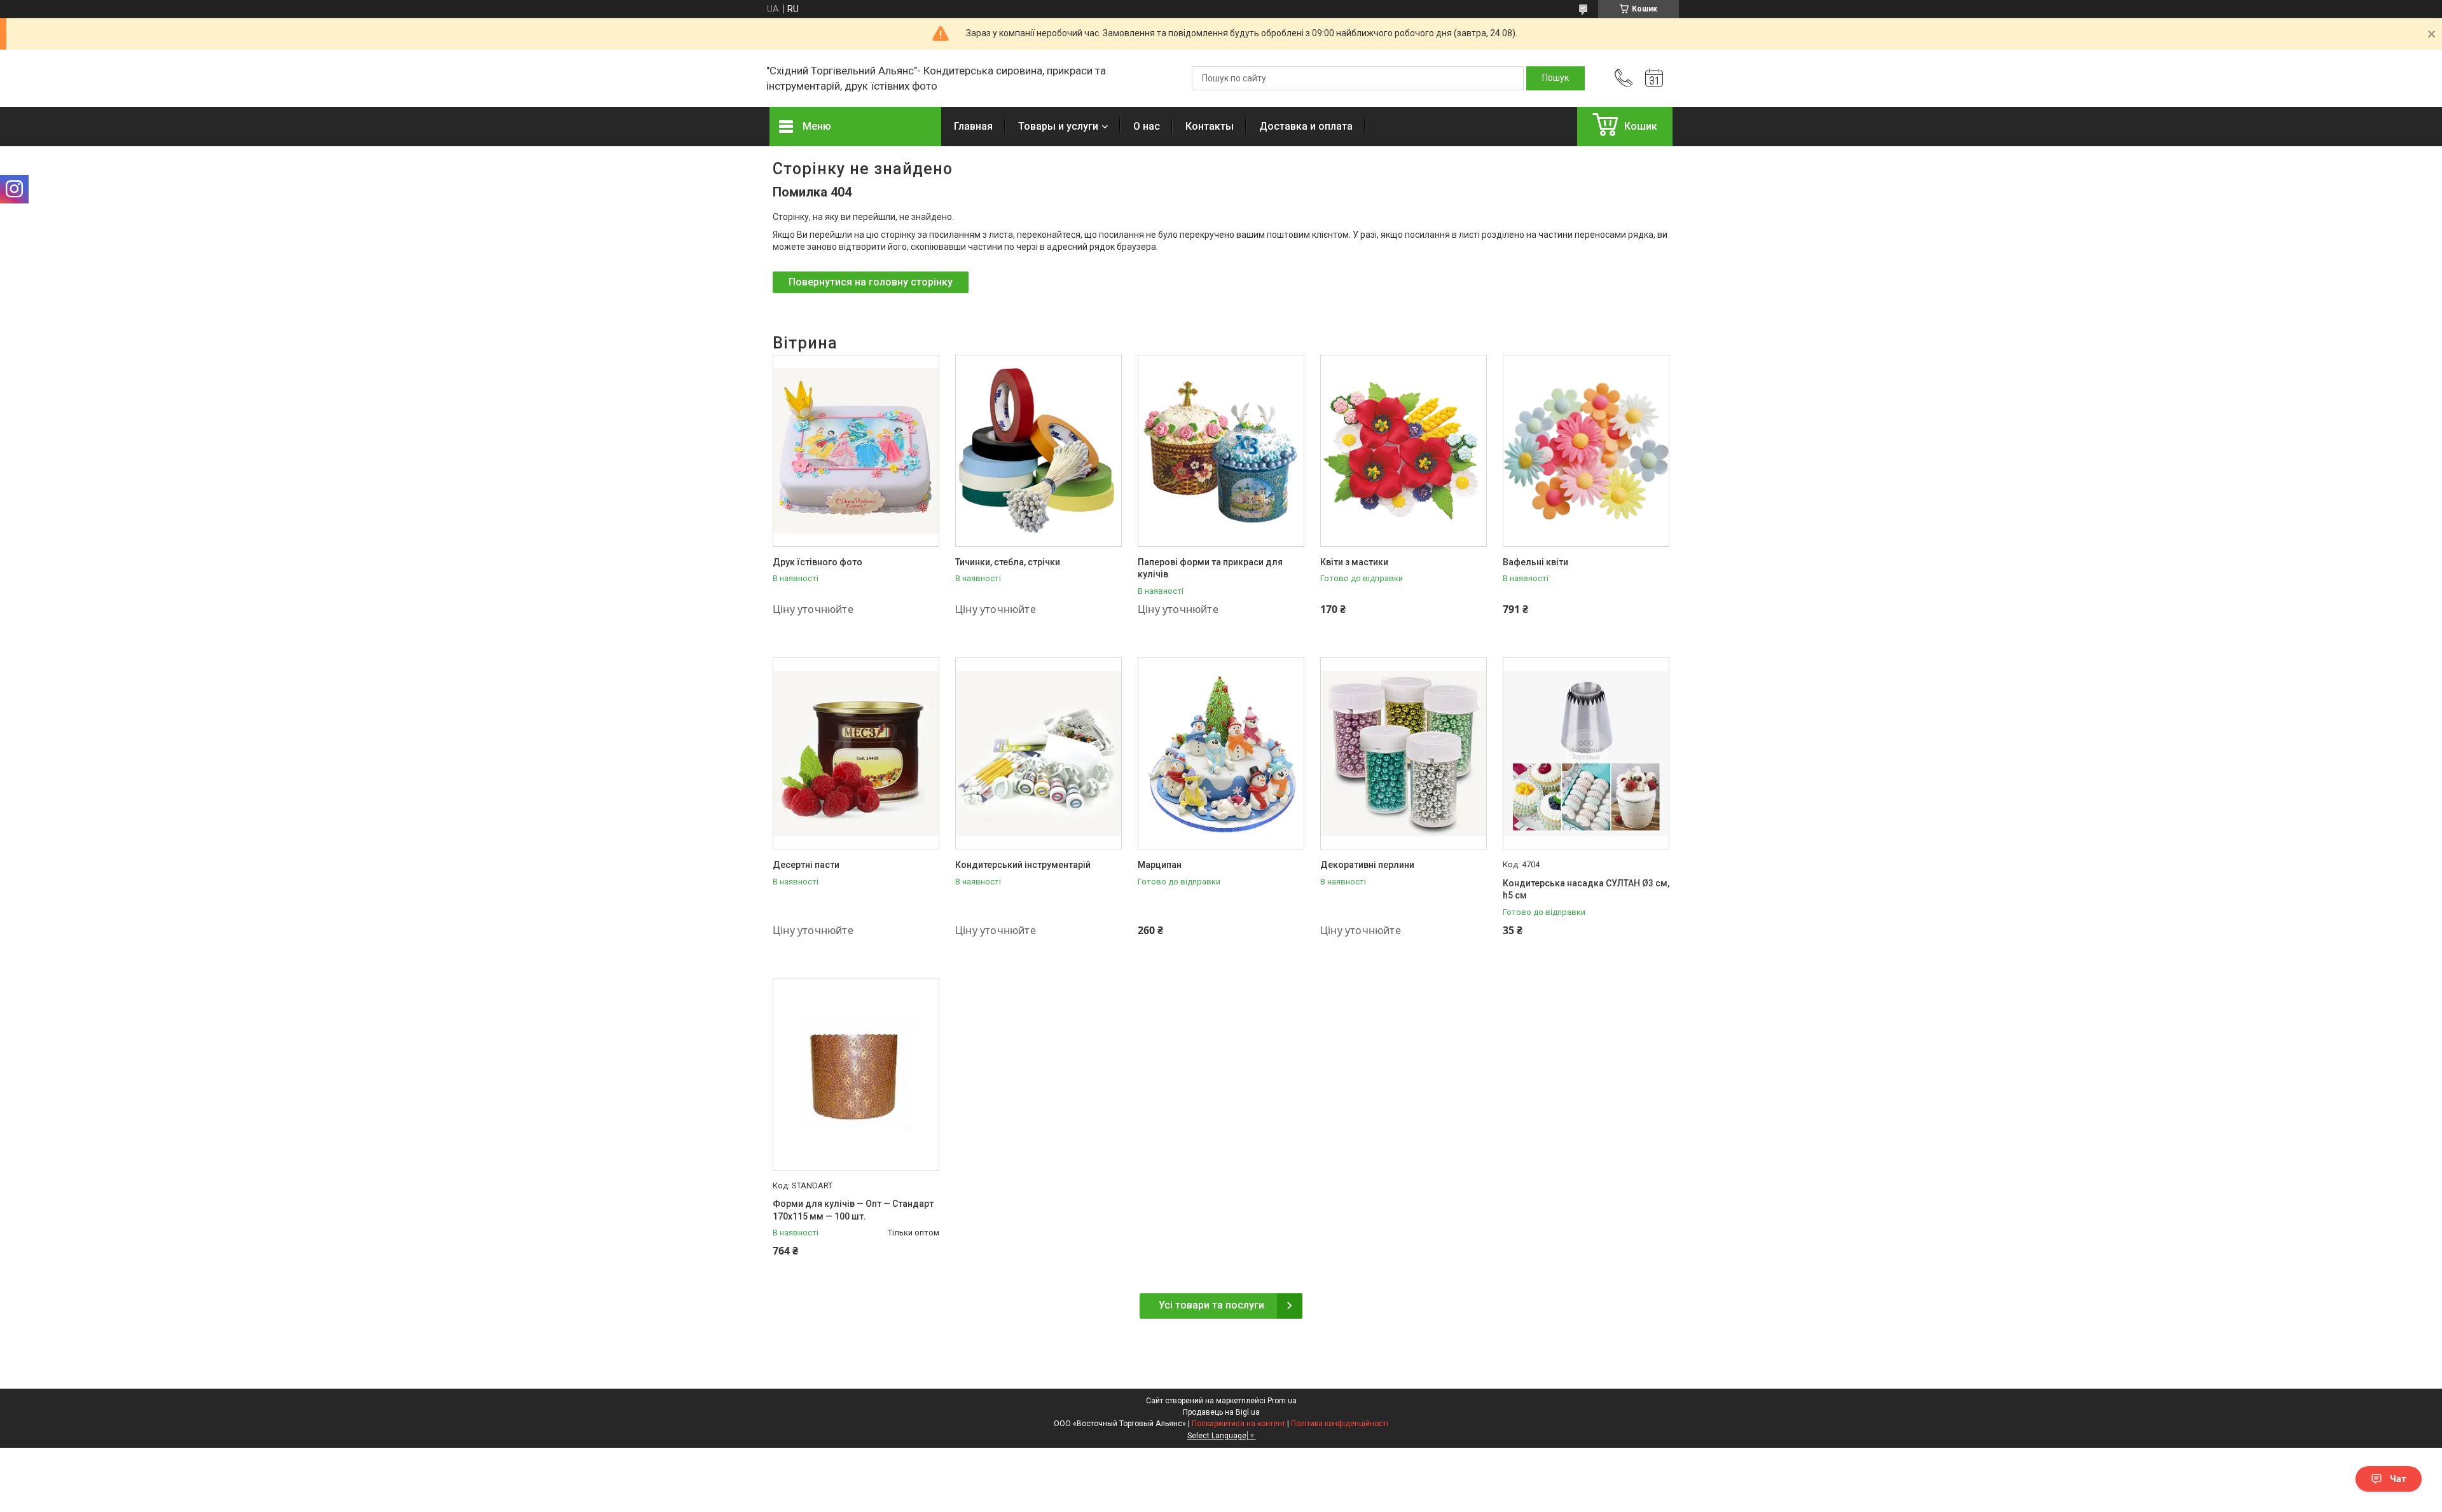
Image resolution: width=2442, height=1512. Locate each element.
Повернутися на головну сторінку (871, 282)
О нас (1147, 126)
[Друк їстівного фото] (856, 451)
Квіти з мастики (1354, 562)
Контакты (1210, 126)
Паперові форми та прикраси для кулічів (1210, 568)
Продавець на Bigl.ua (1221, 1412)
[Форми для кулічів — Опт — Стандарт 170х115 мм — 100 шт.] (856, 1075)
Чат (2398, 1479)
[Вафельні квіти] (1586, 451)
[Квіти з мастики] (1404, 451)
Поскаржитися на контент (1238, 1424)
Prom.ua (1282, 1401)
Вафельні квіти (1535, 562)
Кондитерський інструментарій (1023, 865)
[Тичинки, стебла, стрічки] (1038, 451)
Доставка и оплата (1306, 126)
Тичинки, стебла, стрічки (1008, 562)
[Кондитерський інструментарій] (1038, 753)
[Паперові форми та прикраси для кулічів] (1221, 451)
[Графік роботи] (1654, 78)
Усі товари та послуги (1211, 1305)
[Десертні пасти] (856, 753)
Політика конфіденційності (1340, 1424)
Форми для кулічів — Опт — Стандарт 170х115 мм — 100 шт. (853, 1210)
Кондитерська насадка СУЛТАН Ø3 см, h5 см (1586, 890)
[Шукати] (1556, 78)
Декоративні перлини (1367, 865)
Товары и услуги (1058, 126)
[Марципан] (1221, 753)
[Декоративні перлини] (1404, 753)
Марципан (1160, 865)
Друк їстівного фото (817, 562)
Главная (973, 126)
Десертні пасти (806, 865)
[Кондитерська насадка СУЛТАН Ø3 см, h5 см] (1586, 753)
